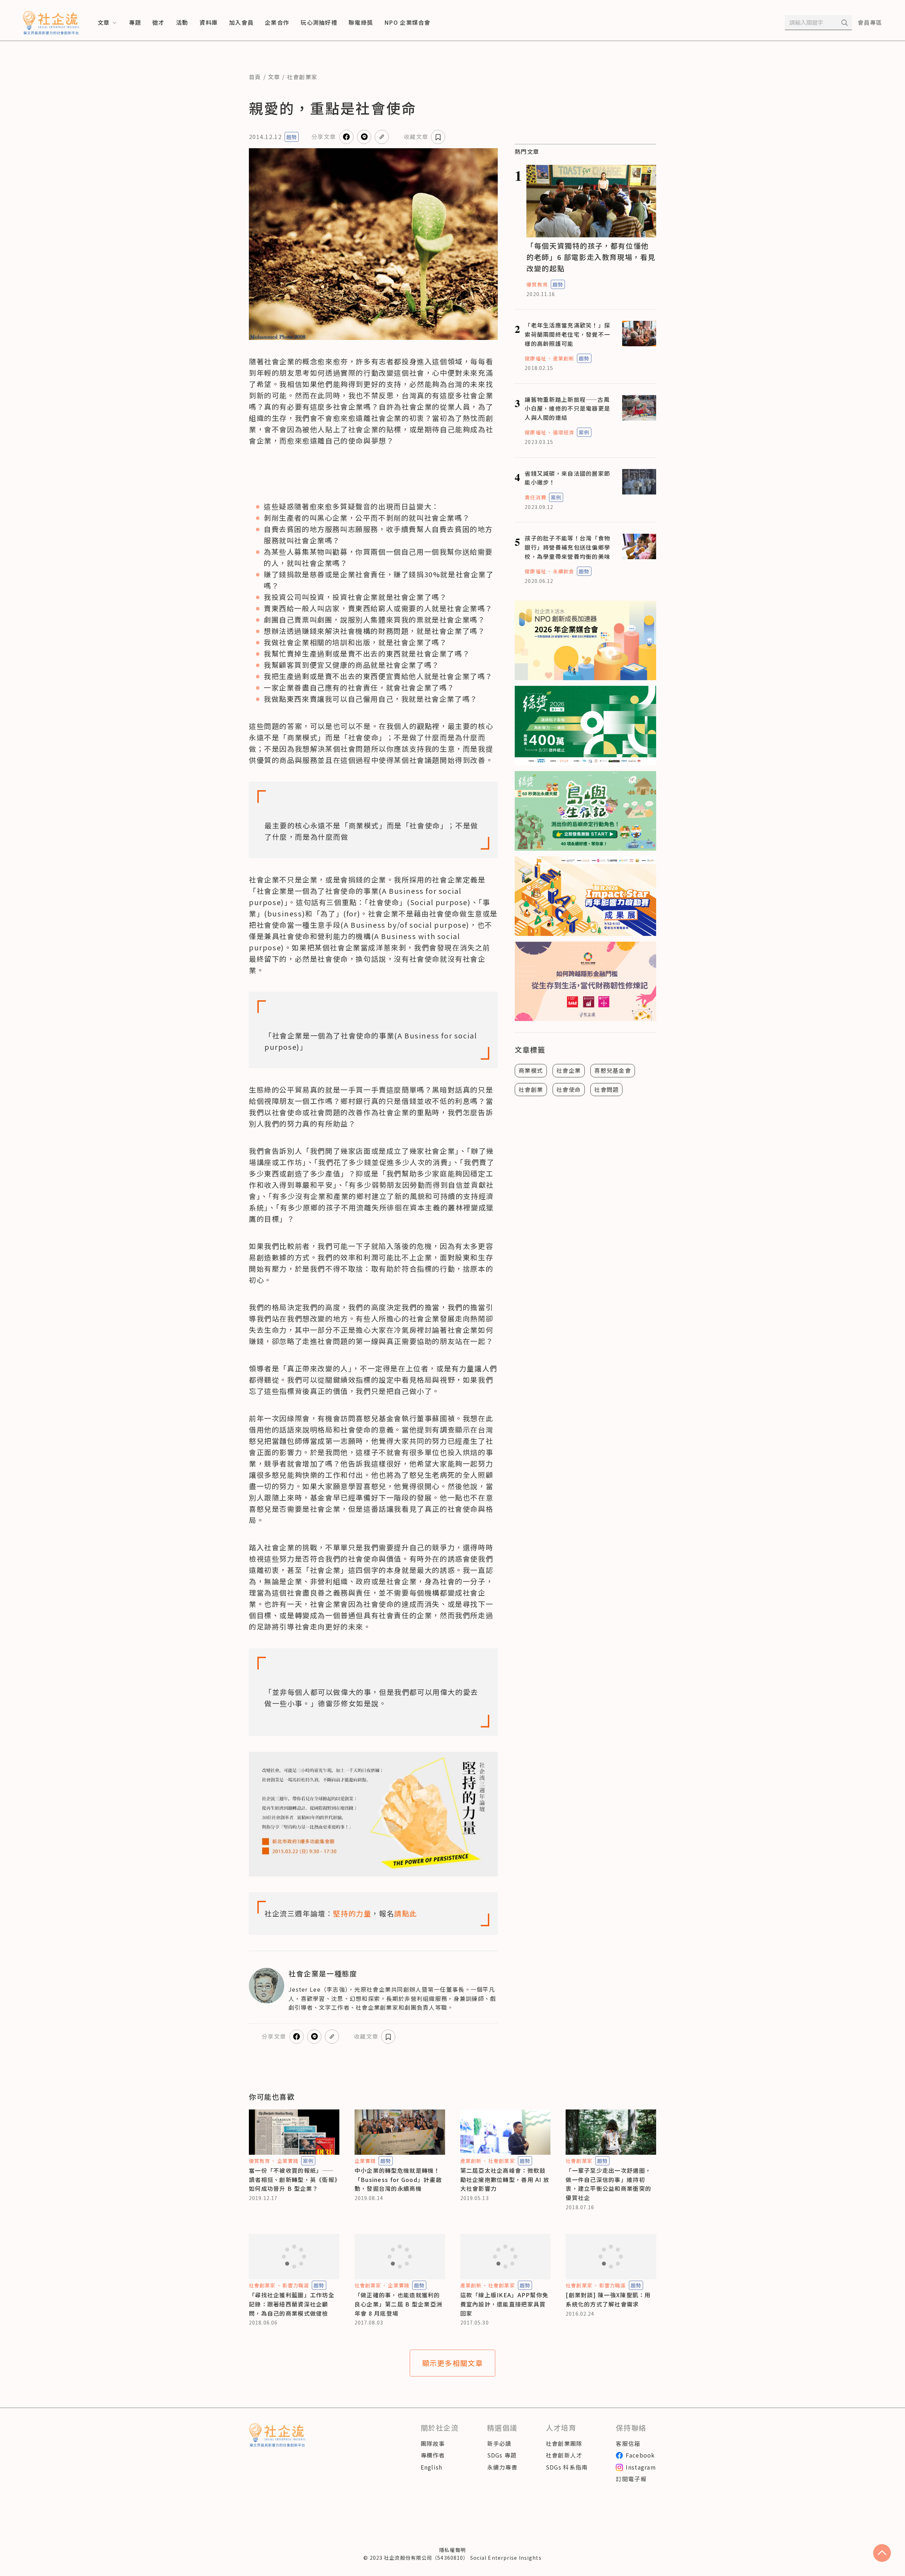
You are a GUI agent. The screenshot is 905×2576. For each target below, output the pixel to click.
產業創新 (564, 358)
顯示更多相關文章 (453, 2363)
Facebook (640, 2455)
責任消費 (535, 497)
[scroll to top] (882, 2553)
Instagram (641, 2467)
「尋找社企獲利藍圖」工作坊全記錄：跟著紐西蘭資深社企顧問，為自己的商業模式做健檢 (292, 2304)
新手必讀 (499, 2443)
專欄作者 (433, 2455)
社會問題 (606, 1089)
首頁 (255, 77)
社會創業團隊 (564, 2443)
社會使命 (569, 1089)
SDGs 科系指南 (567, 2467)
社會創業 (531, 1089)
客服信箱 (628, 2443)
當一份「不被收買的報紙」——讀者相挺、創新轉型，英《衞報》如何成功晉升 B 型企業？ (293, 2179)
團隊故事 (433, 2443)
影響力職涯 (296, 2285)
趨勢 (292, 137)
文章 (274, 77)
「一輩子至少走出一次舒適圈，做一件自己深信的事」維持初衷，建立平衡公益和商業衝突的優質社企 (608, 2184)
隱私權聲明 (452, 2550)
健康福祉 (535, 358)
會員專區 (870, 22)
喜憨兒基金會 (613, 1070)
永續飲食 (564, 571)
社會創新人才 (564, 2455)
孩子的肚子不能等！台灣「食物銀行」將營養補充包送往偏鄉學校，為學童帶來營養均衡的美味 (567, 547)
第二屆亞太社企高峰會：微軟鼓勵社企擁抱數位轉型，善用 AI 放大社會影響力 (505, 2179)
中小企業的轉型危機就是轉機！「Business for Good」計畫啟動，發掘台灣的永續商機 (398, 2179)
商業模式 (531, 1070)
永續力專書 (502, 2467)
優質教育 (537, 284)
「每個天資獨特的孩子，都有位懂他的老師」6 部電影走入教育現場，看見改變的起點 (591, 257)
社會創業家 (302, 77)
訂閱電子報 (631, 2479)
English (432, 2467)
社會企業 (569, 1070)
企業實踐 (288, 2161)
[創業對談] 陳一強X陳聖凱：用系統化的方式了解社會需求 (608, 2299)
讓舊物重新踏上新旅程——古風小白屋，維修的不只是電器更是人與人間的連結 (567, 408)
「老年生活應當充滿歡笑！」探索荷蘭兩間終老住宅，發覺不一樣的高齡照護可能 (567, 334)
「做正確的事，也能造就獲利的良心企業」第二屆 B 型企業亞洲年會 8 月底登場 (398, 2304)
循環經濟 (564, 432)
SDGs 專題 (502, 2455)
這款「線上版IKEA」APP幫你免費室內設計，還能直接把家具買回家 (504, 2304)
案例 (584, 432)
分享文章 (324, 137)
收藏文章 (416, 137)
